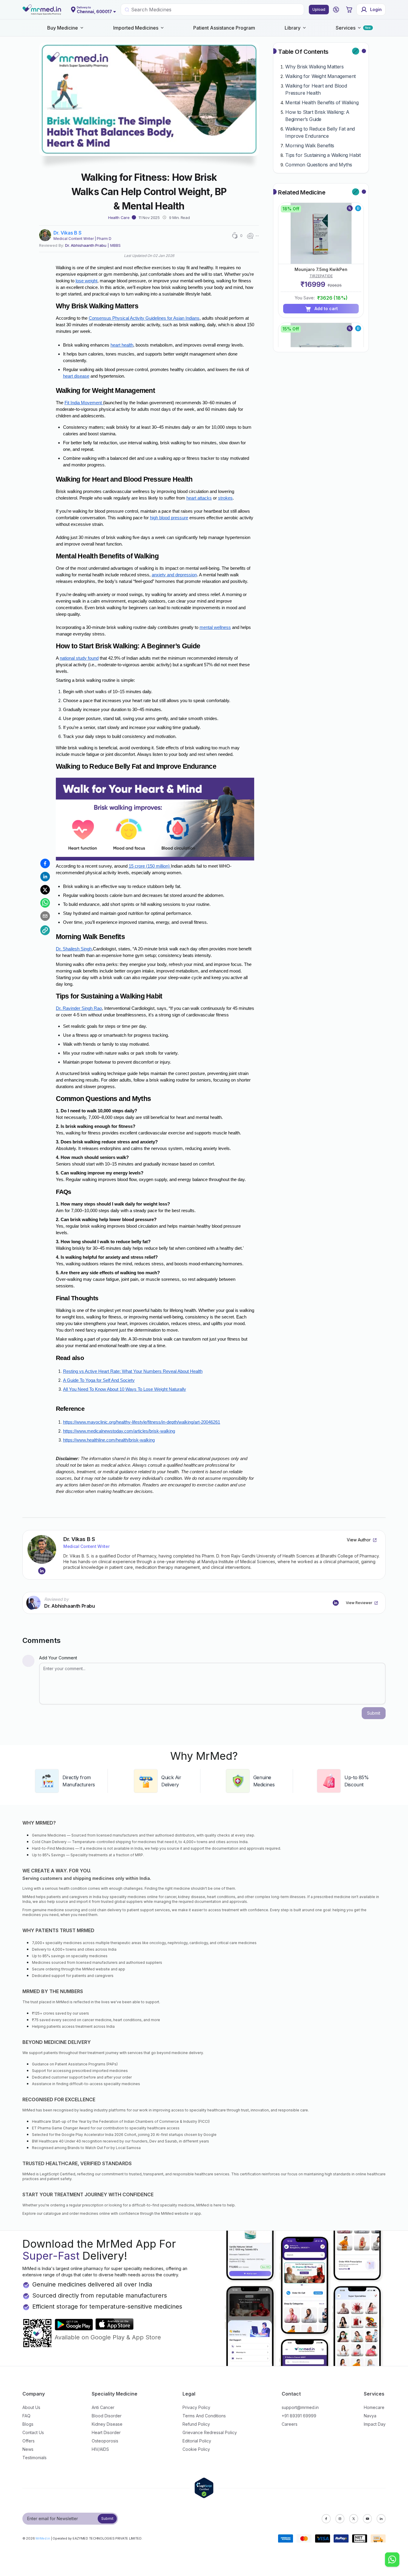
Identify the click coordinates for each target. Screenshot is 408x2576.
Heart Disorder (106, 2432)
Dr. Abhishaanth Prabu (86, 245)
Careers (290, 2424)
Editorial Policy (197, 2441)
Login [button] (376, 9)
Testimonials (34, 2458)
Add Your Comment (58, 1658)
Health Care (119, 218)
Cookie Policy (196, 2449)
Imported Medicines (136, 28)
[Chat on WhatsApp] (392, 2560)
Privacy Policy (196, 2407)
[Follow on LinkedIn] (42, 1571)
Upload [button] (319, 9)
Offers (29, 2441)
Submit (107, 2518)
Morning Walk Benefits (310, 146)
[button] (336, 10)
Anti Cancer (103, 2407)
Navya (370, 2416)
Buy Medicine (63, 28)
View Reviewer (359, 1603)
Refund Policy (196, 2424)
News (28, 2449)
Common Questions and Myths (319, 165)
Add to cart (326, 308)
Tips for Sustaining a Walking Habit (323, 155)
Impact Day (375, 2424)
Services (346, 28)
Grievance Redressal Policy (210, 2432)
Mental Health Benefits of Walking (322, 102)
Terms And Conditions (204, 2416)
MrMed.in (43, 2538)
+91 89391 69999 (299, 2416)
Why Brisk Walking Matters (314, 67)
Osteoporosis (105, 2441)
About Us (31, 2407)
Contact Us (33, 2432)
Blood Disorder (107, 2416)
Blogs (28, 2424)
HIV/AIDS (100, 2449)
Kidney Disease (107, 2424)
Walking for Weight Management (320, 76)
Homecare (374, 2407)
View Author (359, 1540)
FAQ (26, 2416)
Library (293, 28)
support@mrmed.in (300, 2407)
